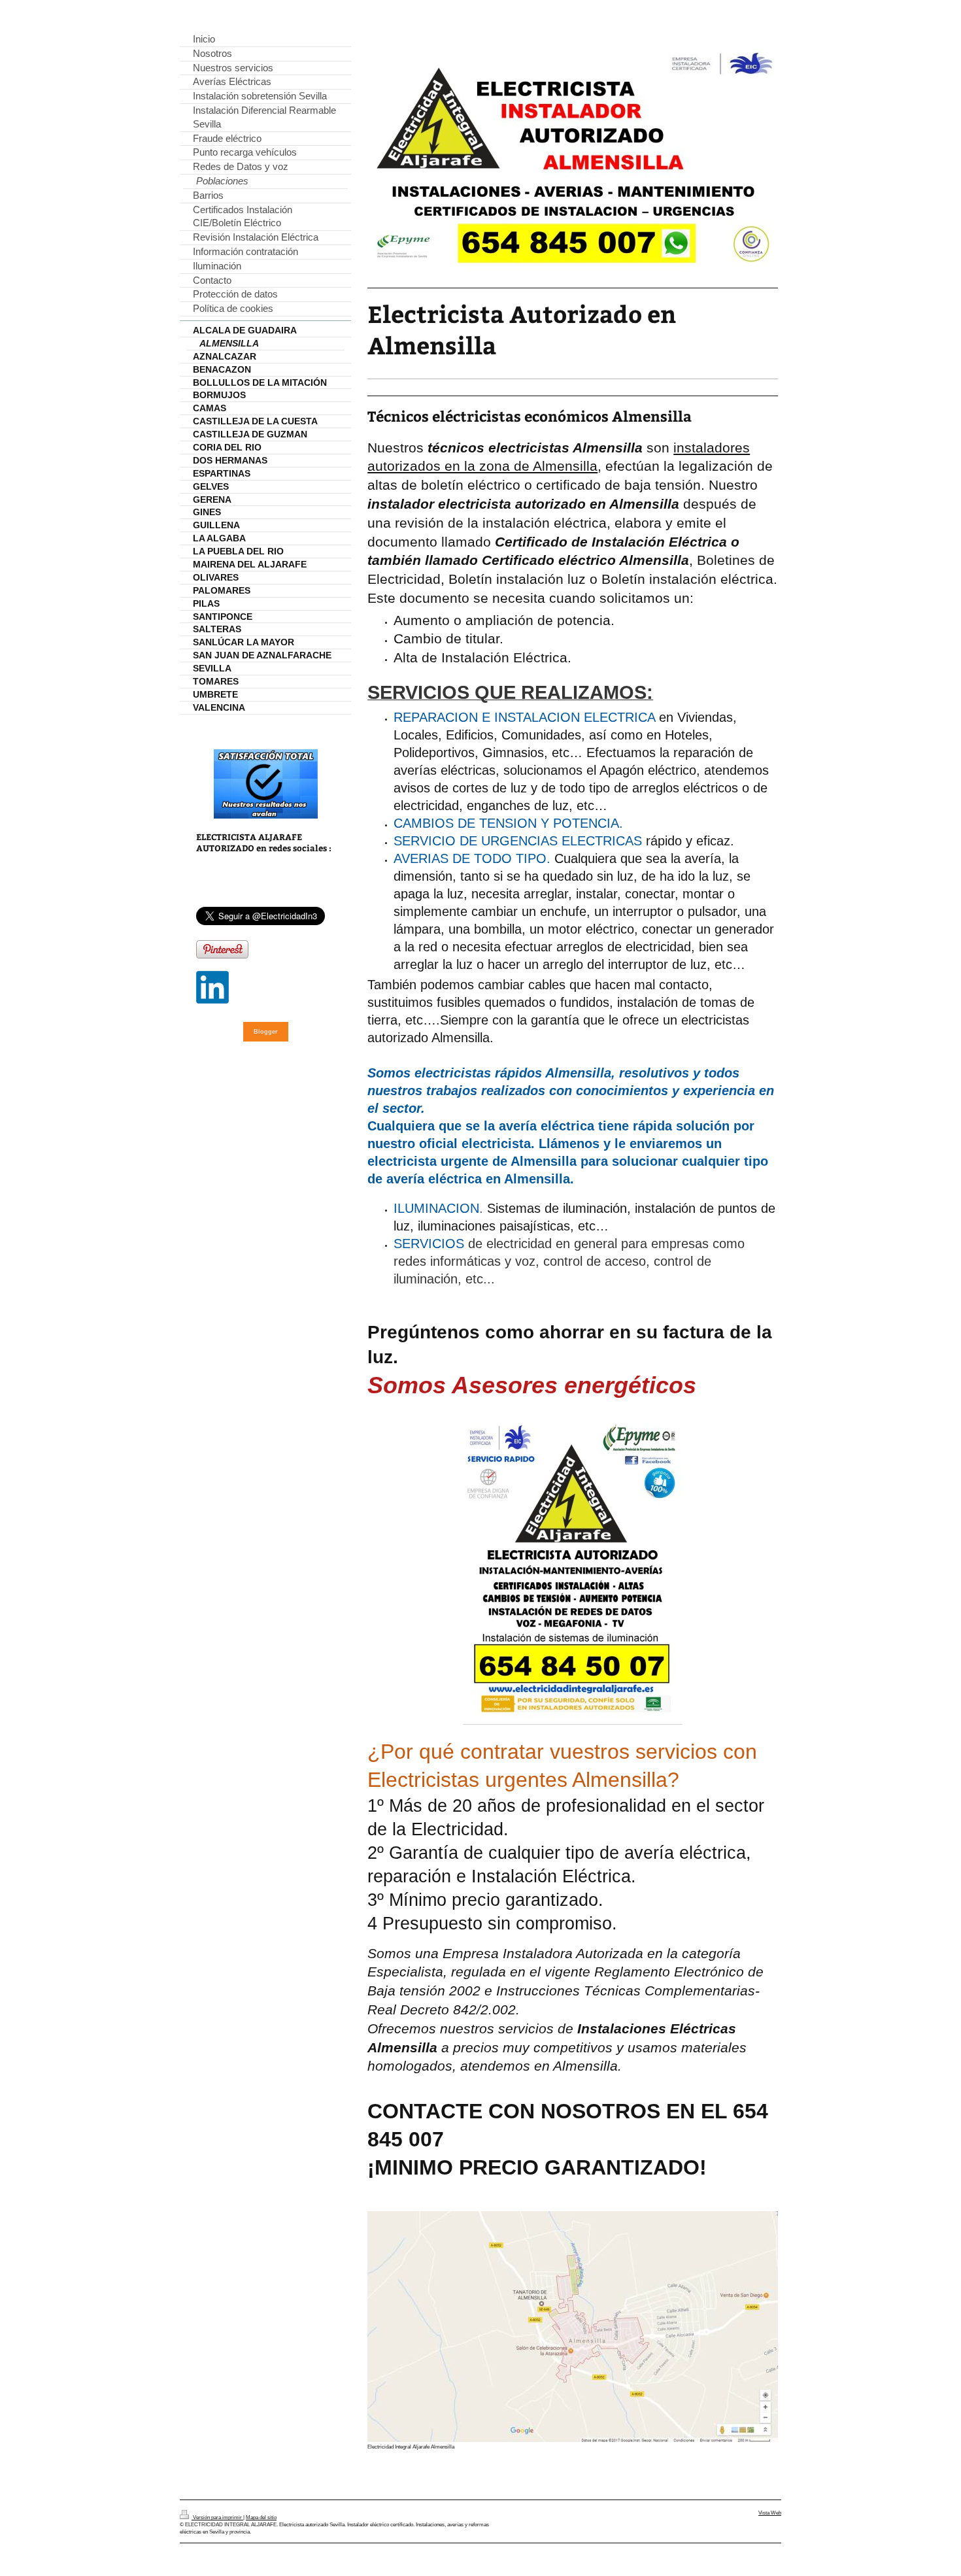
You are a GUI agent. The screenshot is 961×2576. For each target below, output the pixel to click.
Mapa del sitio (261, 2517)
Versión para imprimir (217, 2517)
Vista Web (770, 2513)
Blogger (266, 1032)
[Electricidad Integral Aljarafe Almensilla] (573, 2327)
